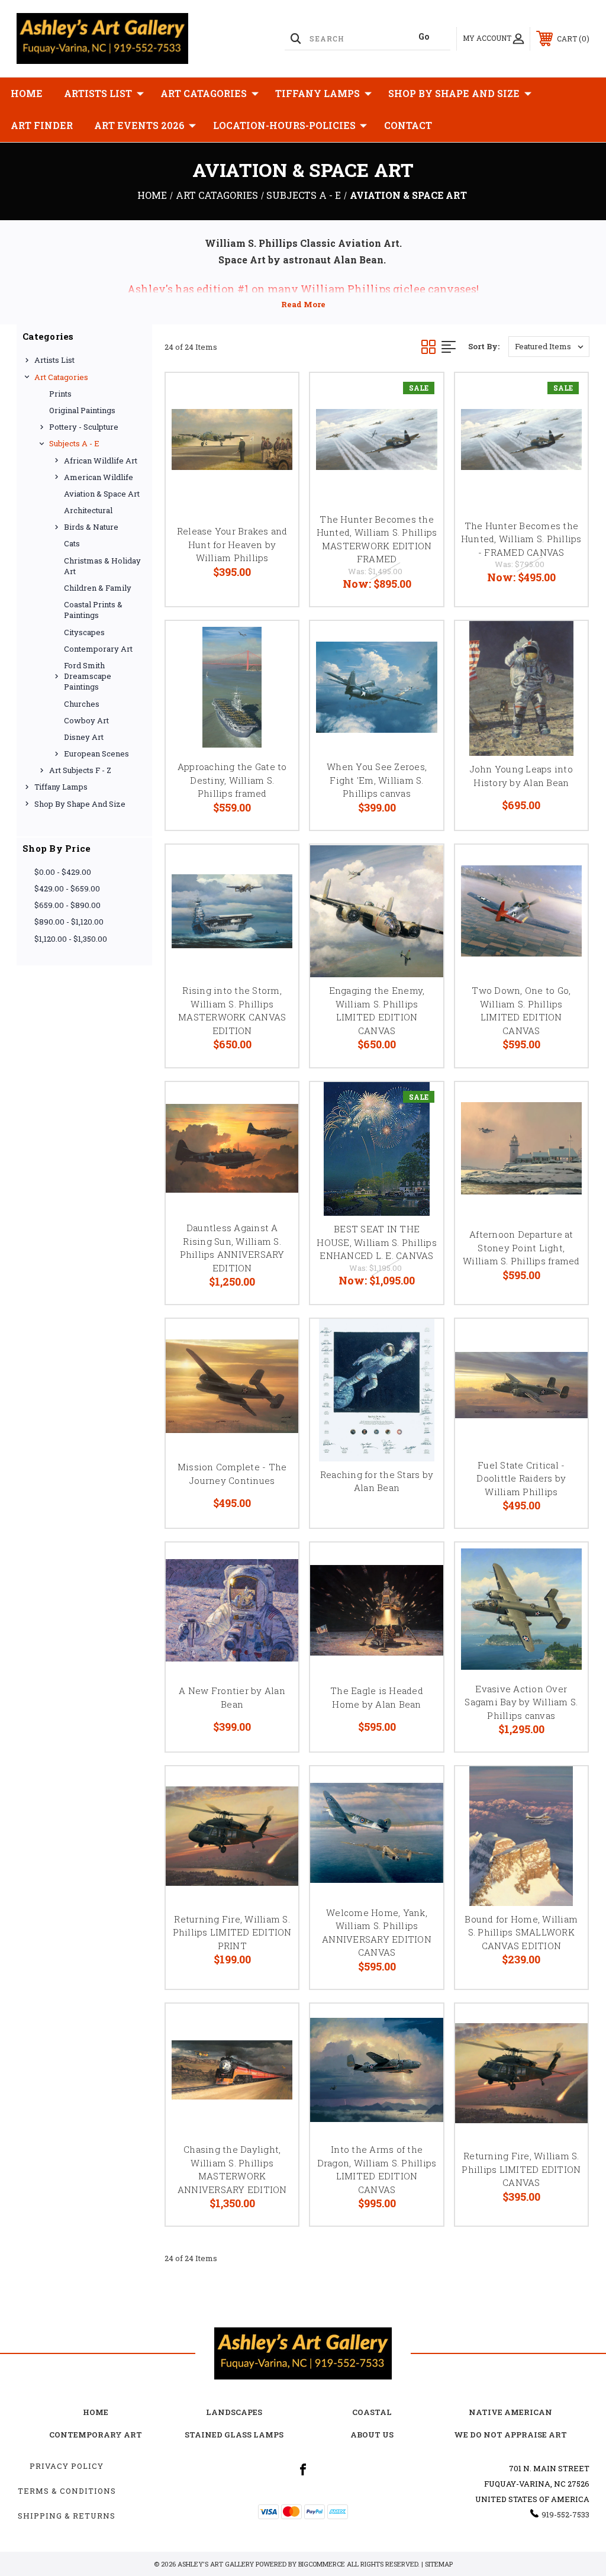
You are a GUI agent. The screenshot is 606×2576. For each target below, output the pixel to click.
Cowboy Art (86, 720)
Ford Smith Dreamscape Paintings (88, 676)
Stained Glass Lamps (234, 2435)
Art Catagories (204, 93)
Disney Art (84, 737)
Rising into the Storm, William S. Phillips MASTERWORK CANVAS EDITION (232, 1010)
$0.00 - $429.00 (63, 872)
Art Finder (42, 125)
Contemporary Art (98, 649)
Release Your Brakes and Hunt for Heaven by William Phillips (232, 544)
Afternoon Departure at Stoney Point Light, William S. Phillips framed (521, 1247)
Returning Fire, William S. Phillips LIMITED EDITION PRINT (232, 1932)
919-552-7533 (565, 2514)
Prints (60, 394)
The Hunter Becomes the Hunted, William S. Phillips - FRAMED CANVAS (521, 539)
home (96, 2412)
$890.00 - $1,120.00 (69, 922)
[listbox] (549, 347)
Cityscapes (84, 632)
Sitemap (439, 2564)
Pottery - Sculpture (84, 427)
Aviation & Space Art (102, 494)
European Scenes (96, 754)
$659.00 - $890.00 (67, 905)
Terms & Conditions (67, 2491)
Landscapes (234, 2412)
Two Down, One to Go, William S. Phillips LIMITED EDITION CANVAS (521, 1010)
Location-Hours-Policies (284, 125)
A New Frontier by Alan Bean (232, 1697)
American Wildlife (99, 477)
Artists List (98, 93)
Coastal (372, 2412)
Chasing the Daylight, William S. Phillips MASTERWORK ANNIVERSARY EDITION (232, 2169)
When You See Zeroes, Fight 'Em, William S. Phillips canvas (377, 780)
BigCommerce (322, 2564)
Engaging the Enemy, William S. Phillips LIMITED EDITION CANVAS (377, 1010)
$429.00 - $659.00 (67, 888)
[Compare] (275, 453)
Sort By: (484, 346)
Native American (510, 2412)
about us (372, 2435)
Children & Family (98, 588)
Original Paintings (82, 410)
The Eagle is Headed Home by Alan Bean (377, 1697)
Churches (82, 704)
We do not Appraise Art (510, 2435)
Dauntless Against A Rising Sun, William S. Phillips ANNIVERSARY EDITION (232, 1248)
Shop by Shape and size (454, 93)
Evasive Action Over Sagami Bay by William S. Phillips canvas (521, 1702)
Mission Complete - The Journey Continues (232, 1474)
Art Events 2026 (139, 125)
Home (27, 93)
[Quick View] (275, 396)
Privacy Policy (67, 2466)
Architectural (88, 510)
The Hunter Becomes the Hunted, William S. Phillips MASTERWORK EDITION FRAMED (377, 539)
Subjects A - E (74, 443)
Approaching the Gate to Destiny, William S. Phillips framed (232, 780)
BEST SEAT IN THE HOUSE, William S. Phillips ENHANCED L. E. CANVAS (377, 1242)
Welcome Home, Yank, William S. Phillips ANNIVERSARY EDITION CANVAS (377, 1933)
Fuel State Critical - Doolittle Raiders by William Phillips (521, 1478)
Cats (72, 543)
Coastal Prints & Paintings (93, 610)
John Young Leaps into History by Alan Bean (521, 776)
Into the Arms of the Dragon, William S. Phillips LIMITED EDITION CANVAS (377, 2169)
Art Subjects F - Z (80, 770)
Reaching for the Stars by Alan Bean (377, 1481)
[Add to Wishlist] (275, 424)
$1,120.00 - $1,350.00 (71, 939)
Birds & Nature (91, 527)
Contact (408, 125)
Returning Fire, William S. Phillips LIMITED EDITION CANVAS (521, 2169)
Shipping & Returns (67, 2516)
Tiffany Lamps (317, 93)
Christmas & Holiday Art (102, 566)
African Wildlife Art (101, 461)
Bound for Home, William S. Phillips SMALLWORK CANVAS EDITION (521, 1932)
